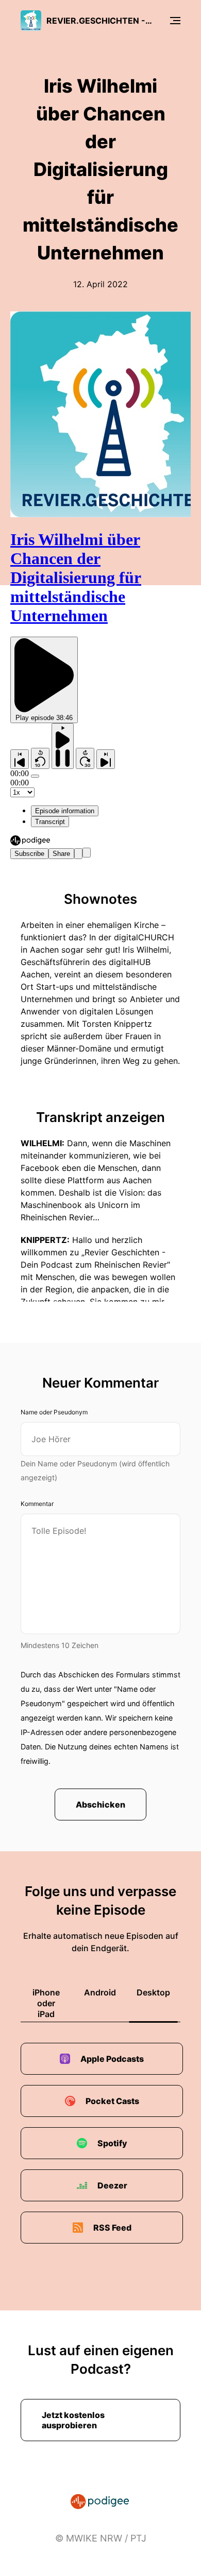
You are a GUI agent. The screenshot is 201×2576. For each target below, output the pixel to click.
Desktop (153, 1992)
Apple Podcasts (112, 2059)
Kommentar (37, 1504)
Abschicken (100, 1804)
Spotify (112, 2143)
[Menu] (175, 21)
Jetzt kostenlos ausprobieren (73, 2420)
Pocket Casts (112, 2101)
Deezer (112, 2185)
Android (100, 1992)
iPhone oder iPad (46, 2003)
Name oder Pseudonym (54, 1412)
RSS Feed (112, 2228)
